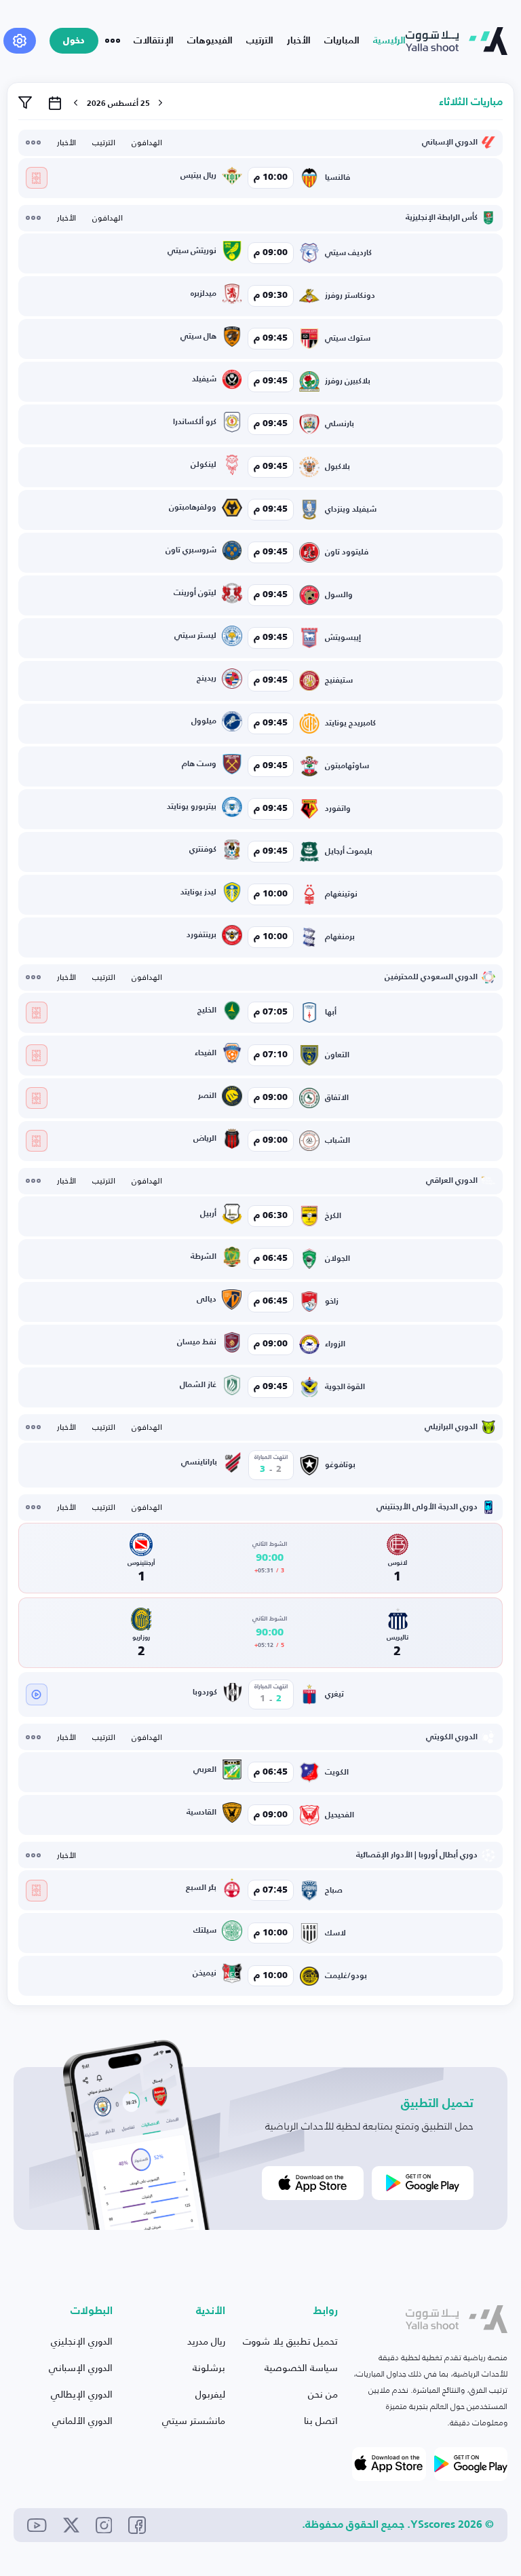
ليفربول (210, 2394)
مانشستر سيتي (194, 2420)
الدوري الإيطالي (82, 2394)
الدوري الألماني (82, 2420)
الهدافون (147, 143)
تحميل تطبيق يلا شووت (290, 2341)
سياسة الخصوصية (301, 2367)
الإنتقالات (154, 41)
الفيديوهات (210, 41)
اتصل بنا (321, 2420)
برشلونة (209, 2367)
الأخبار (299, 41)
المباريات (342, 41)
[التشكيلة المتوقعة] (37, 178)
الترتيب (260, 41)
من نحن (323, 2394)
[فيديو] (37, 1694)
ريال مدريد (206, 2341)
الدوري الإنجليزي (82, 2341)
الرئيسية (389, 41)
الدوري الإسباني (81, 2367)
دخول (74, 41)
